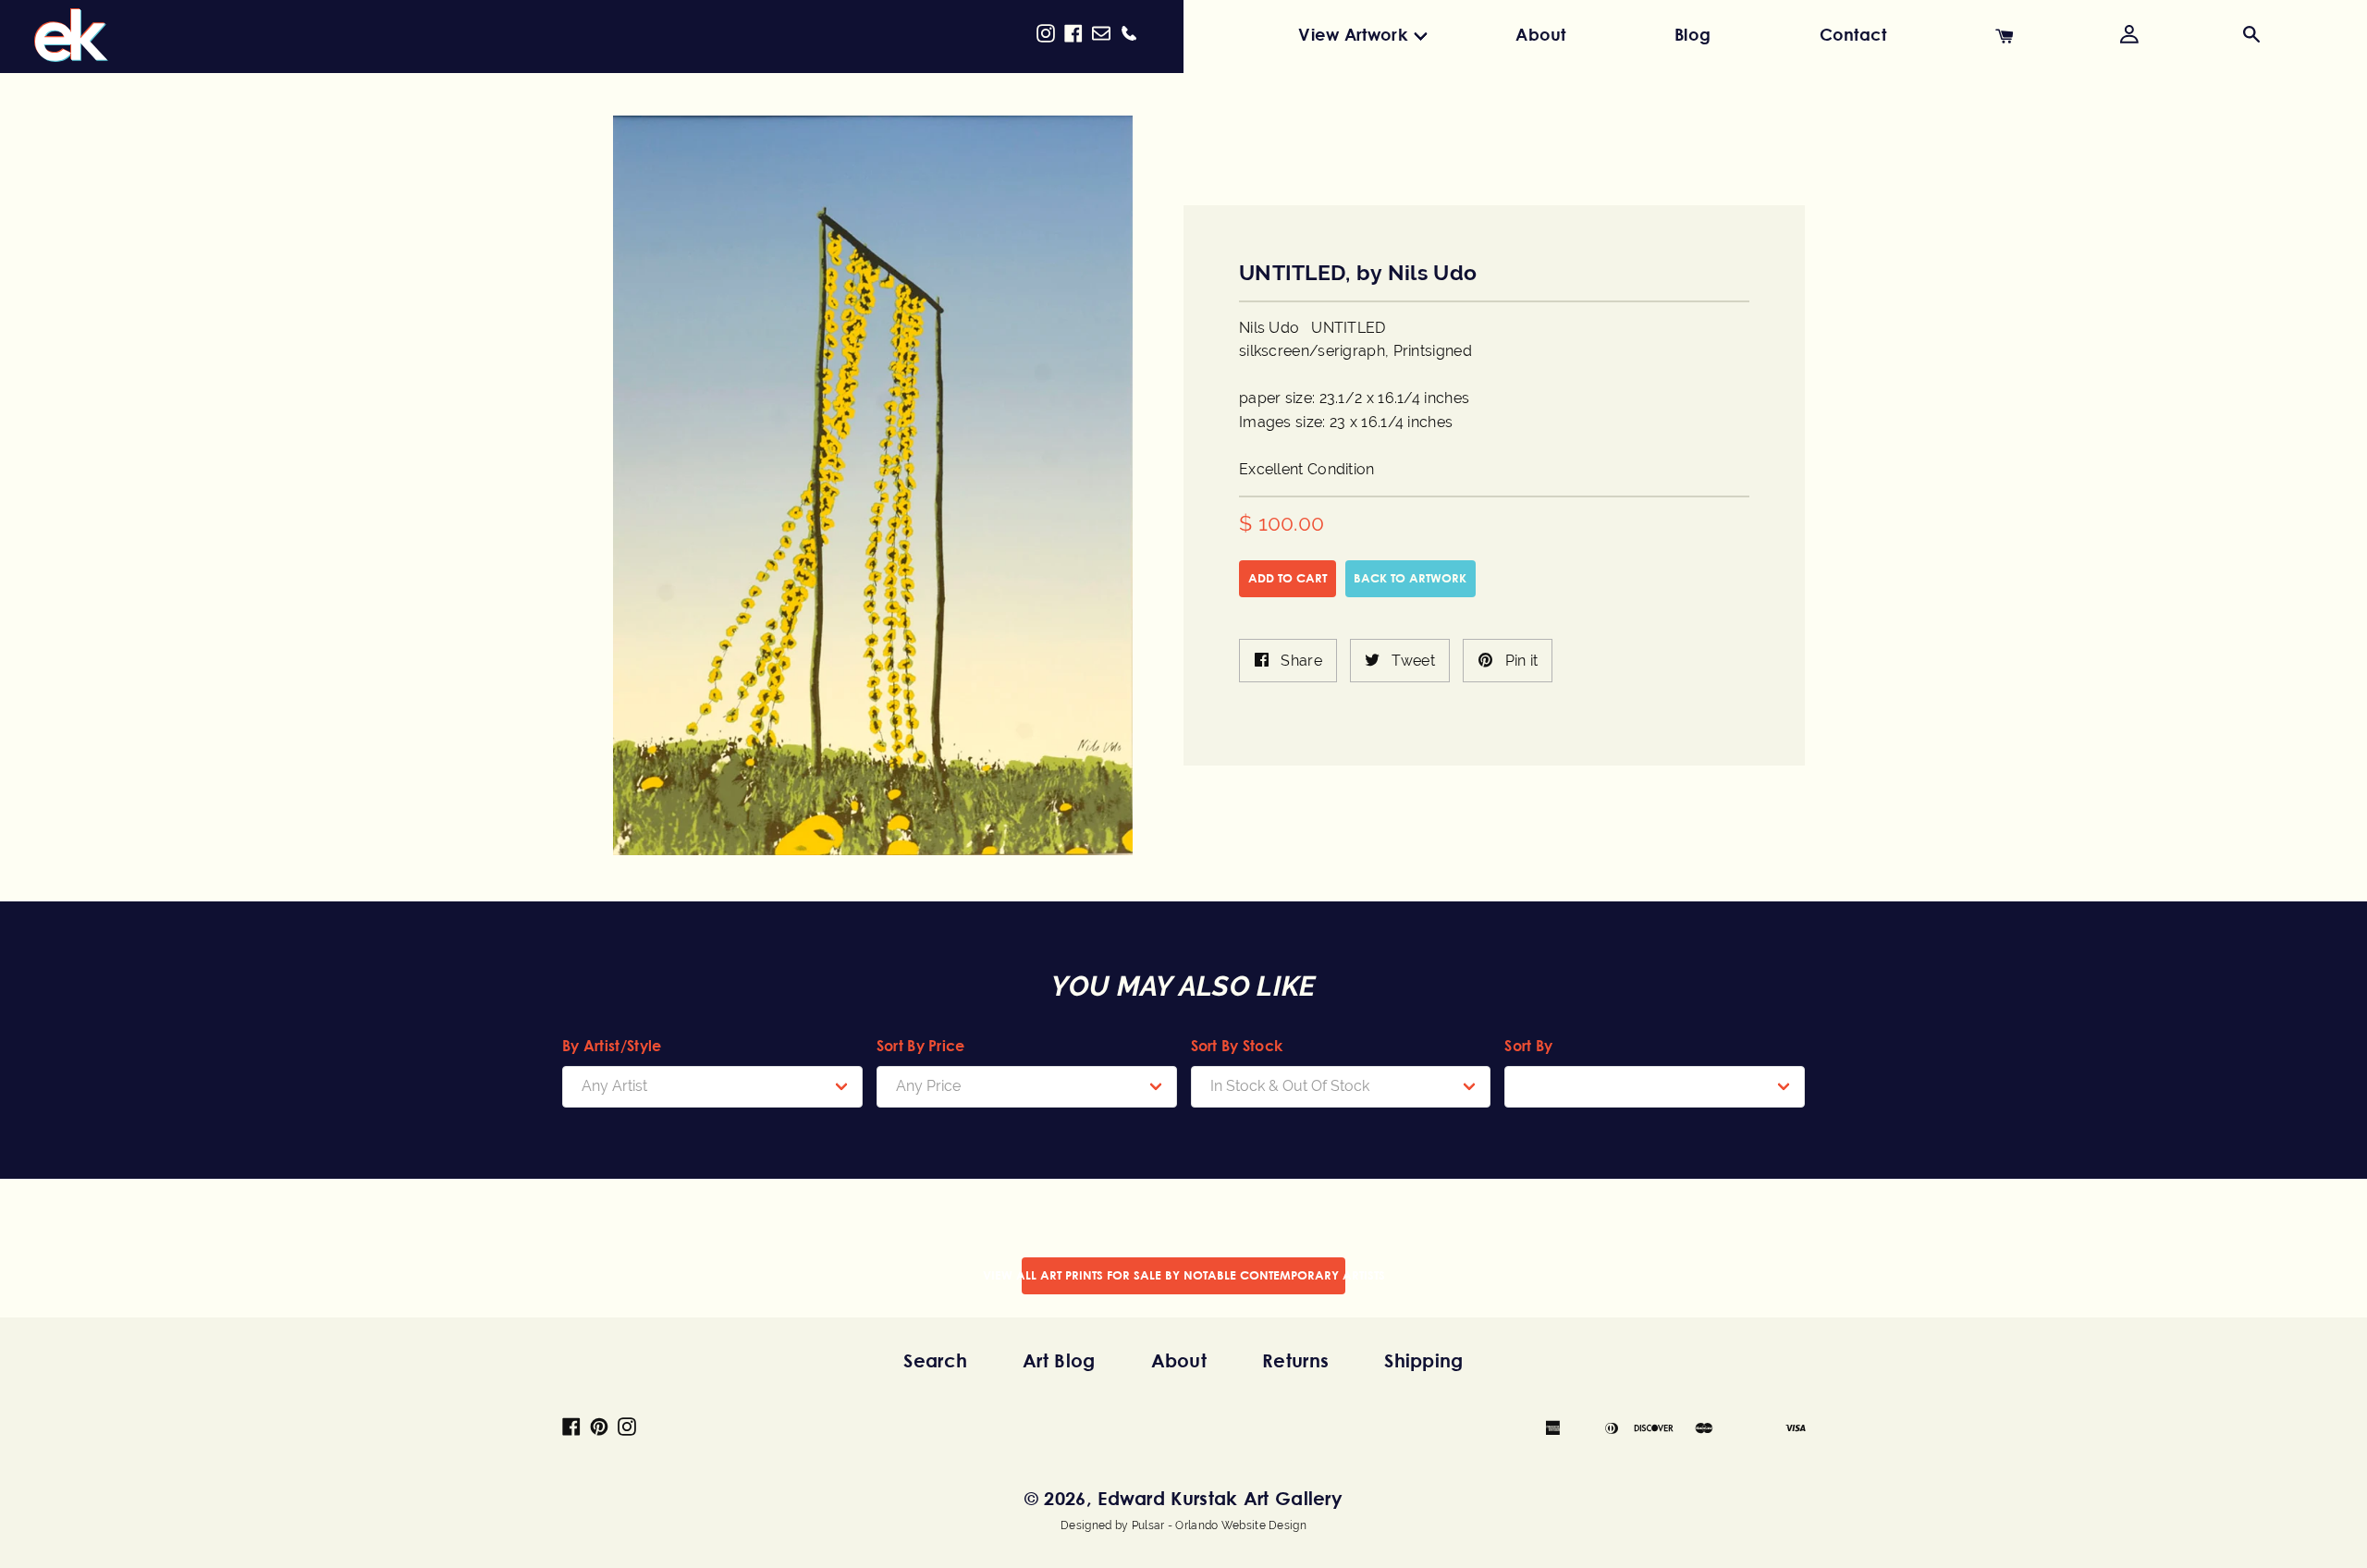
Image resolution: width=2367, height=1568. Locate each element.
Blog (1692, 34)
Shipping (1423, 1360)
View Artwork (1353, 34)
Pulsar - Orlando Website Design (1219, 1525)
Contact (1853, 34)
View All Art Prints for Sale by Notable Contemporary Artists (1183, 1275)
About (1541, 34)
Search (935, 1360)
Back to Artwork (1410, 578)
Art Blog (1059, 1360)
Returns (1295, 1360)
